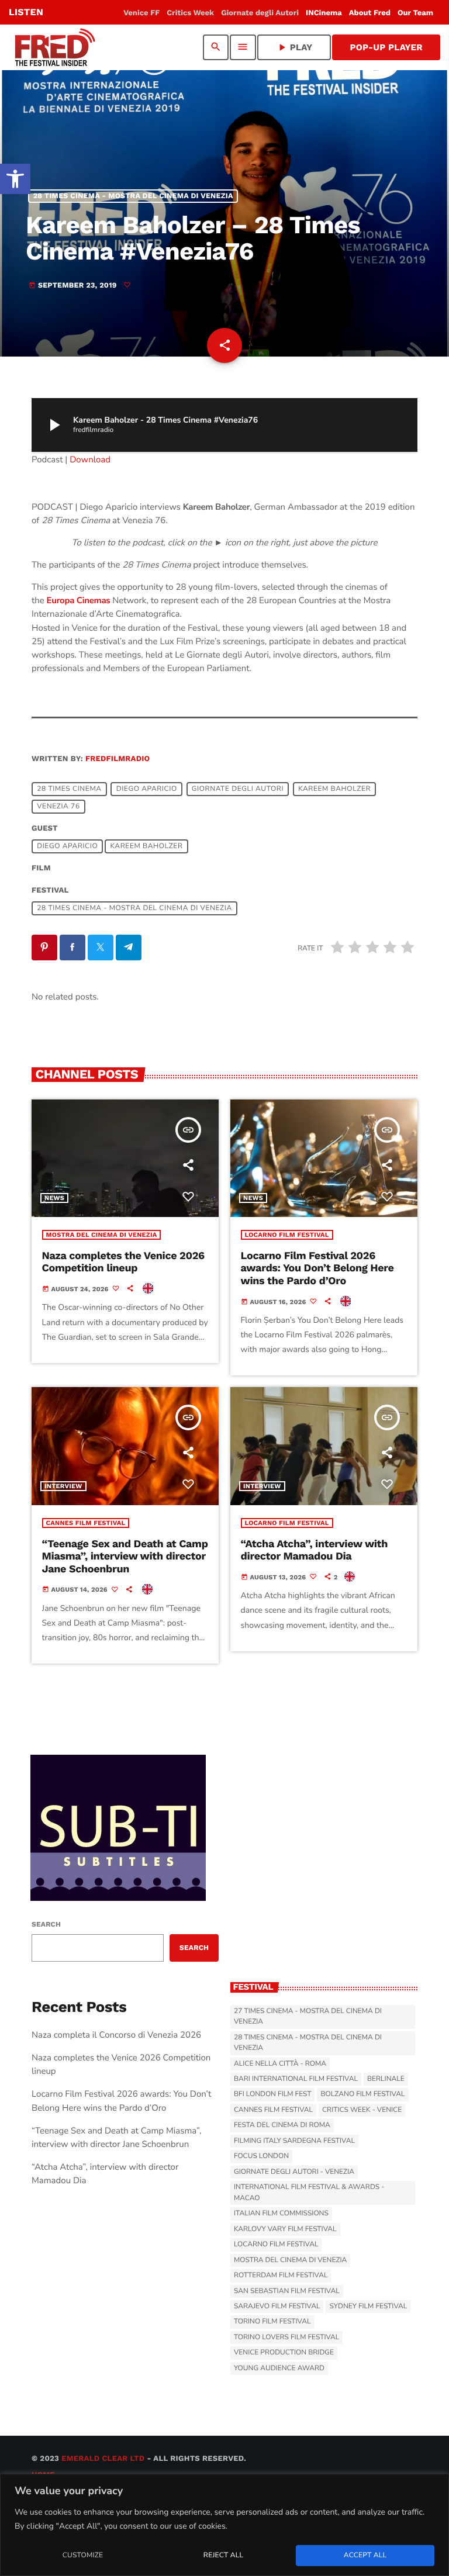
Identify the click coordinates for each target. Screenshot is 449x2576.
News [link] (54, 1198)
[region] (224, 2525)
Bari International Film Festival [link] (296, 2079)
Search (46, 1924)
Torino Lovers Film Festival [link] (286, 2338)
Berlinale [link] (386, 2079)
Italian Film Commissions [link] (281, 2214)
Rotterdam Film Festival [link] (281, 2276)
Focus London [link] (261, 2156)
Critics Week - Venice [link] (362, 2110)
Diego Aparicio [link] (147, 789)
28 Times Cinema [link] (69, 789)
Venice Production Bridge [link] (284, 2353)
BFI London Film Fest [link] (272, 2094)
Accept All (365, 2556)
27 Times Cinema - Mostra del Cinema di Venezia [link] (308, 2017)
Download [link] (90, 460)
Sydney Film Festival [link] (368, 2307)
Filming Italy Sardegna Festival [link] (294, 2141)
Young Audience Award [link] (279, 2368)
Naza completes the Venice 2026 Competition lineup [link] (123, 1262)
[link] (15, 179)
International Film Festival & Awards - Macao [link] (309, 2193)
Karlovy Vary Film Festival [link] (285, 2229)
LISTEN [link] (26, 12)
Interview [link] (63, 1486)
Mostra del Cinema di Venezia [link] (102, 1235)
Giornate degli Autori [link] (238, 789)
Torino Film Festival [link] (272, 2322)
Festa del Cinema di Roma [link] (282, 2125)
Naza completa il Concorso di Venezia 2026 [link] (116, 2035)
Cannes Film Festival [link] (86, 1523)
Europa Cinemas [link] (79, 601)
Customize (83, 2556)
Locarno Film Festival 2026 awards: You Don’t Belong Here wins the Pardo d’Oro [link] (317, 1268)
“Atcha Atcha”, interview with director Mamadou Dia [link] (315, 1550)
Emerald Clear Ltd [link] (103, 2459)
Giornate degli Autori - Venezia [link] (294, 2172)
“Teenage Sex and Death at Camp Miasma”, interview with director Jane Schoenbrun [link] (125, 1557)
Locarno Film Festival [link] (287, 1235)
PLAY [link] (294, 47)
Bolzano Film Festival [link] (362, 2094)
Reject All (223, 2556)
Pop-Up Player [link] (386, 47)
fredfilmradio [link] (118, 759)
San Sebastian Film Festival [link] (287, 2291)
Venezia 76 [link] (58, 807)
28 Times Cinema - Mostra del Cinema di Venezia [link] (133, 196)
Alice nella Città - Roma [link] (280, 2064)
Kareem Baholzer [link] (334, 789)
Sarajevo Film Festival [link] (277, 2307)
